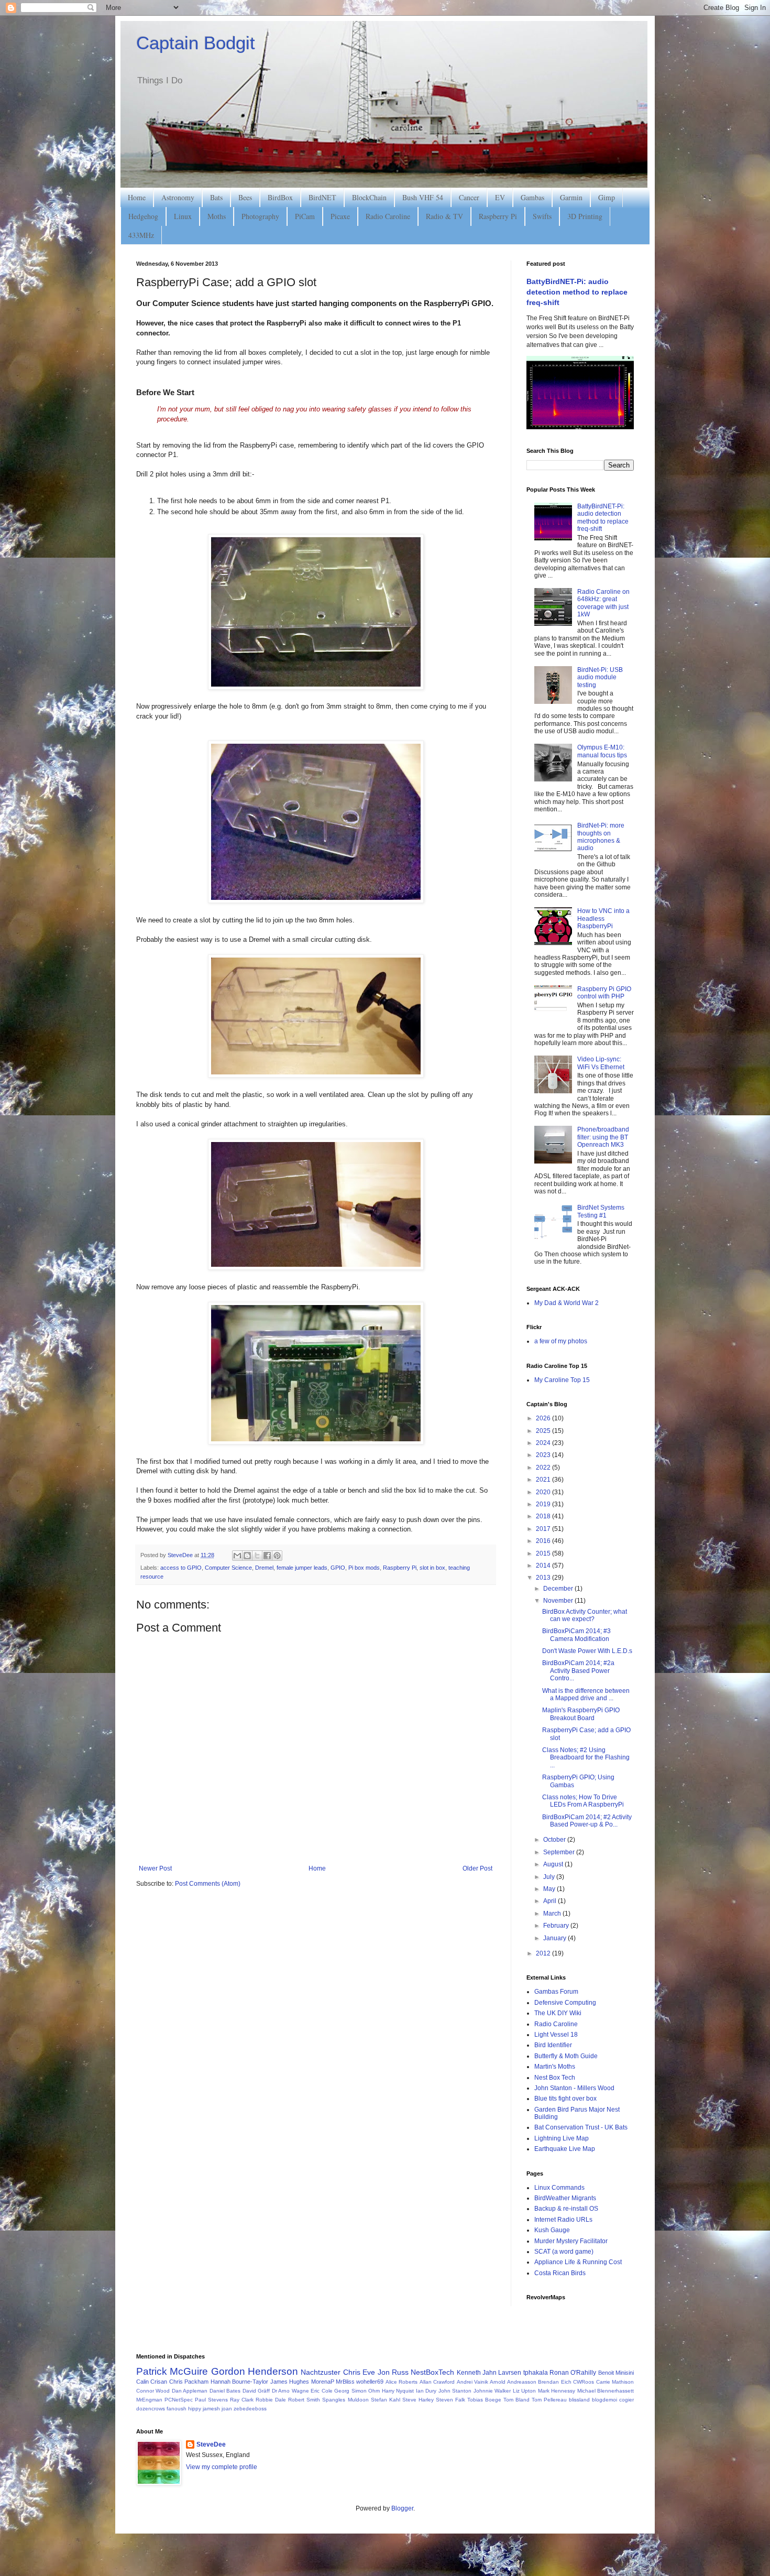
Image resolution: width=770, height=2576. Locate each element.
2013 (544, 1578)
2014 (544, 1566)
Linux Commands (559, 2188)
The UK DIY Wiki (558, 2013)
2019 (544, 1504)
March (553, 1914)
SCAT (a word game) (564, 2252)
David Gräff (256, 2391)
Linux (183, 216)
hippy (195, 2409)
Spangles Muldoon (345, 2400)
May (550, 1889)
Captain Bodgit (196, 43)
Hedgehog (143, 216)
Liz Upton (524, 2391)
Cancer (469, 197)
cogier (626, 2400)
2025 (544, 1431)
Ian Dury (426, 2391)
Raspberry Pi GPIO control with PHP (604, 993)
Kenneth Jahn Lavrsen (489, 2373)
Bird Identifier (553, 2045)
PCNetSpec (179, 2400)
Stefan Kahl (386, 2400)
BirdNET (322, 197)
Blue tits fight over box (565, 2099)
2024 (544, 1443)
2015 (544, 1553)
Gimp (607, 197)
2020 (544, 1492)
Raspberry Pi (498, 216)
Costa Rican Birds (560, 2273)
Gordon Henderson (255, 2371)
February (557, 1926)
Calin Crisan (152, 2382)
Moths (217, 216)
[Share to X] (257, 1556)
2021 (544, 1480)
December (559, 1589)
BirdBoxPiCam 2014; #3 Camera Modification (576, 1635)
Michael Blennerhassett (606, 2391)
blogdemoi (604, 2400)
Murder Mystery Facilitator (571, 2241)
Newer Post (155, 1868)
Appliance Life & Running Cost (578, 2262)
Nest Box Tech (555, 2078)
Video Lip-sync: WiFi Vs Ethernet (601, 1063)
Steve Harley (418, 2400)
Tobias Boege (484, 2400)
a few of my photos (561, 1341)
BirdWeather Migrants (565, 2198)
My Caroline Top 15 (562, 1380)
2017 (544, 1529)
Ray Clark (242, 2400)
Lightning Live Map (562, 2138)
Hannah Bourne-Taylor (239, 2382)
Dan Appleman (190, 2391)
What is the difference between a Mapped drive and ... (586, 1694)
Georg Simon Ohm (357, 2391)
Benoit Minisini (616, 2373)
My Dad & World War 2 (566, 1303)
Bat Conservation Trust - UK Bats (581, 2127)
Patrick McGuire (172, 2371)
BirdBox (280, 197)
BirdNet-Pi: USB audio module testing (600, 677)
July (550, 1877)
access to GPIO (181, 1568)
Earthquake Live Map (565, 2149)
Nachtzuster (321, 2372)
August (554, 1864)
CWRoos (584, 2382)
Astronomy (178, 197)
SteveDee (211, 2444)
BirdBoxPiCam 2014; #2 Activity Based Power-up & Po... (587, 1821)
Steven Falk (450, 2400)
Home (137, 197)
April (551, 1901)
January (555, 1938)
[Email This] (237, 1556)
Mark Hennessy (557, 2391)
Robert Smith (304, 2400)
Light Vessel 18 (556, 2035)
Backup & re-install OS (566, 2209)
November (559, 1601)
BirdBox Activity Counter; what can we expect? (585, 1615)
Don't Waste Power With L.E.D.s (587, 1651)
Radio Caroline (388, 216)
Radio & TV (444, 216)
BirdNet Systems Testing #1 (601, 1211)
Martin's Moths (555, 2067)
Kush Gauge (552, 2230)
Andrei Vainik (472, 2382)
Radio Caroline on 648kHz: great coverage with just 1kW (603, 603)
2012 (544, 1953)
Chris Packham (189, 2382)
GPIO (338, 1568)
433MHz (141, 235)
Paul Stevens (211, 2400)
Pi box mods (364, 1568)
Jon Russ (393, 2372)
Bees (245, 197)
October (555, 1840)
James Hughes (290, 2382)
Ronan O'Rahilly (573, 2373)
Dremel (264, 1568)
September (560, 1852)
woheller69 (370, 2382)
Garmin (571, 197)
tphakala (536, 2373)
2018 (544, 1516)
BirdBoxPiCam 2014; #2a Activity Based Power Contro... (578, 1671)
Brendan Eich (554, 2382)
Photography (260, 216)
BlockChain (369, 197)
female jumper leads (302, 1568)
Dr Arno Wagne (290, 2391)
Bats (216, 197)
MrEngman (149, 2400)
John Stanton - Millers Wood (574, 2088)
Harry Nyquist (398, 2391)
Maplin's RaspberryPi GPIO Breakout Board (581, 1714)
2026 (544, 1418)
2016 (544, 1541)
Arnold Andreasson (513, 2382)
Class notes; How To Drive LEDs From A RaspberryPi (583, 1801)
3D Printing (585, 216)
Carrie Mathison (615, 2382)
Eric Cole (321, 2391)
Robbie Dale (271, 2400)
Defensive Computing (565, 2003)
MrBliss (345, 2382)
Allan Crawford (437, 2382)
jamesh (211, 2409)
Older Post (477, 1868)
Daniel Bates (225, 2391)
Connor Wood (153, 2391)
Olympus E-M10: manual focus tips (602, 751)
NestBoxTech (432, 2372)
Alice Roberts (401, 2382)
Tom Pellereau (549, 2400)
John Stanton (455, 2391)
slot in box (432, 1568)
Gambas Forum (556, 1992)
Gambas (532, 197)
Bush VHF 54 (423, 197)
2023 (544, 1455)
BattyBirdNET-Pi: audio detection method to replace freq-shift (577, 292)
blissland (579, 2400)
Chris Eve (359, 2372)
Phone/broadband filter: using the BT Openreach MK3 (603, 1137)
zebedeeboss (250, 2409)
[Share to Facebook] (267, 1556)
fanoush (177, 2409)
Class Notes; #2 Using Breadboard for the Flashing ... (586, 1758)
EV (500, 197)
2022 (544, 1468)
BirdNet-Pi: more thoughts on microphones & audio (601, 837)
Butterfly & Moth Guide (566, 2056)
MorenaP (323, 2382)
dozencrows (151, 2409)
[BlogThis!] (247, 1556)
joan (227, 2409)
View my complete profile (222, 2467)
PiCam (305, 216)
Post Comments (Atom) (208, 1884)
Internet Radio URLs (563, 2220)
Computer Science (228, 1568)
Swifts (542, 216)
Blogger (402, 2508)
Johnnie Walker (492, 2391)
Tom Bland (516, 2400)
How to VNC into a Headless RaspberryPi (603, 919)
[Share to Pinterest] (277, 1556)
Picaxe (340, 216)
